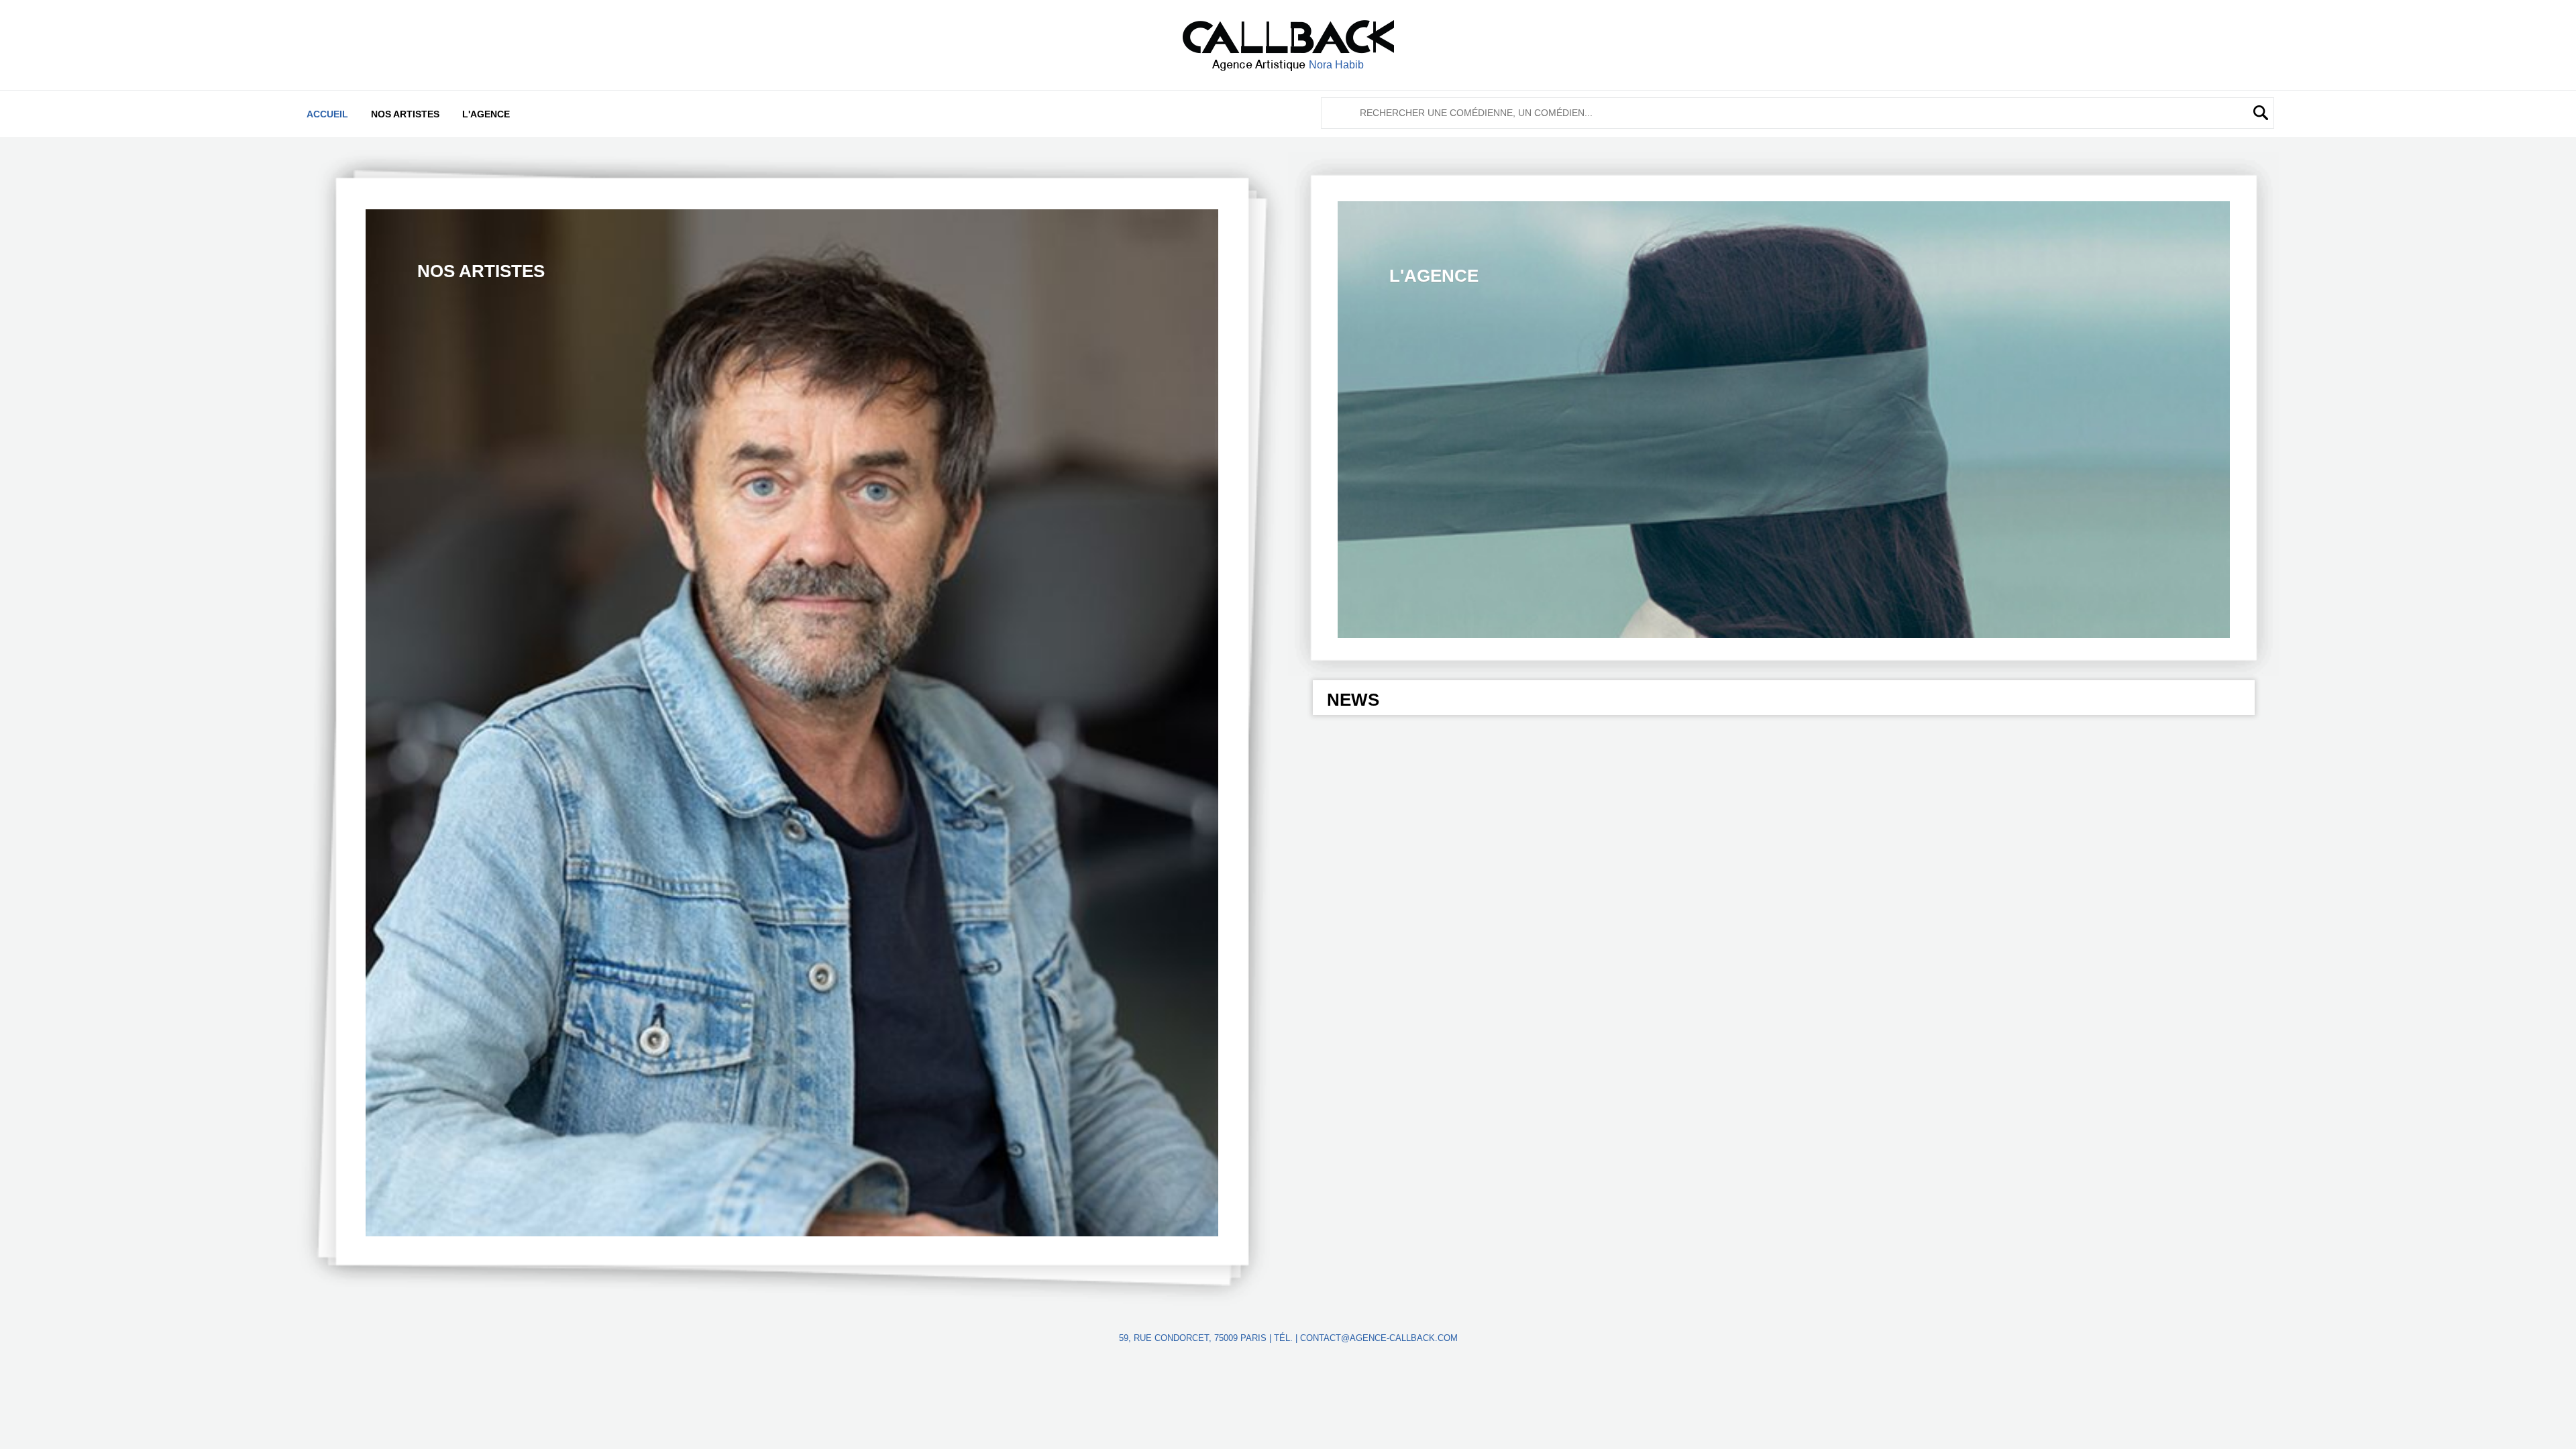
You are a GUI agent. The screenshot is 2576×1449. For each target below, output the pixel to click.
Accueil (327, 114)
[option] (792, 723)
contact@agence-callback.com (1379, 1338)
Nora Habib (1336, 65)
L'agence (486, 114)
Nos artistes (405, 114)
